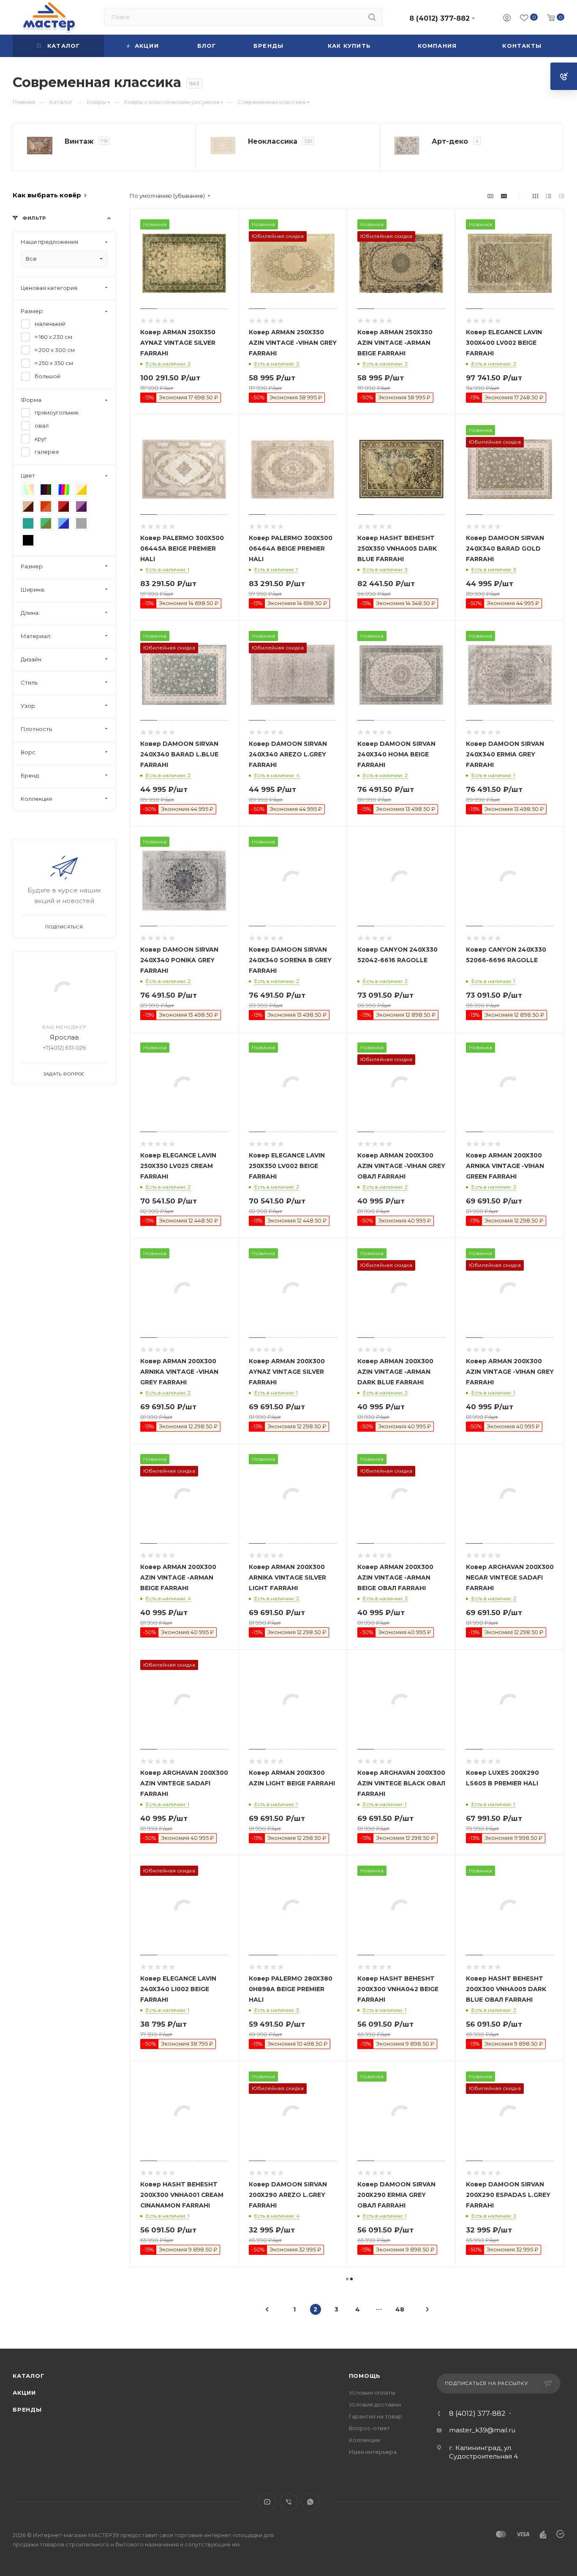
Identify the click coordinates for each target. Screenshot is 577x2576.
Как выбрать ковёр (47, 195)
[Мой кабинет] (507, 19)
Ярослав (64, 1037)
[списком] (548, 196)
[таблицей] (562, 196)
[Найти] (372, 17)
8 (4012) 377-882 (440, 18)
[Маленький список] (490, 196)
